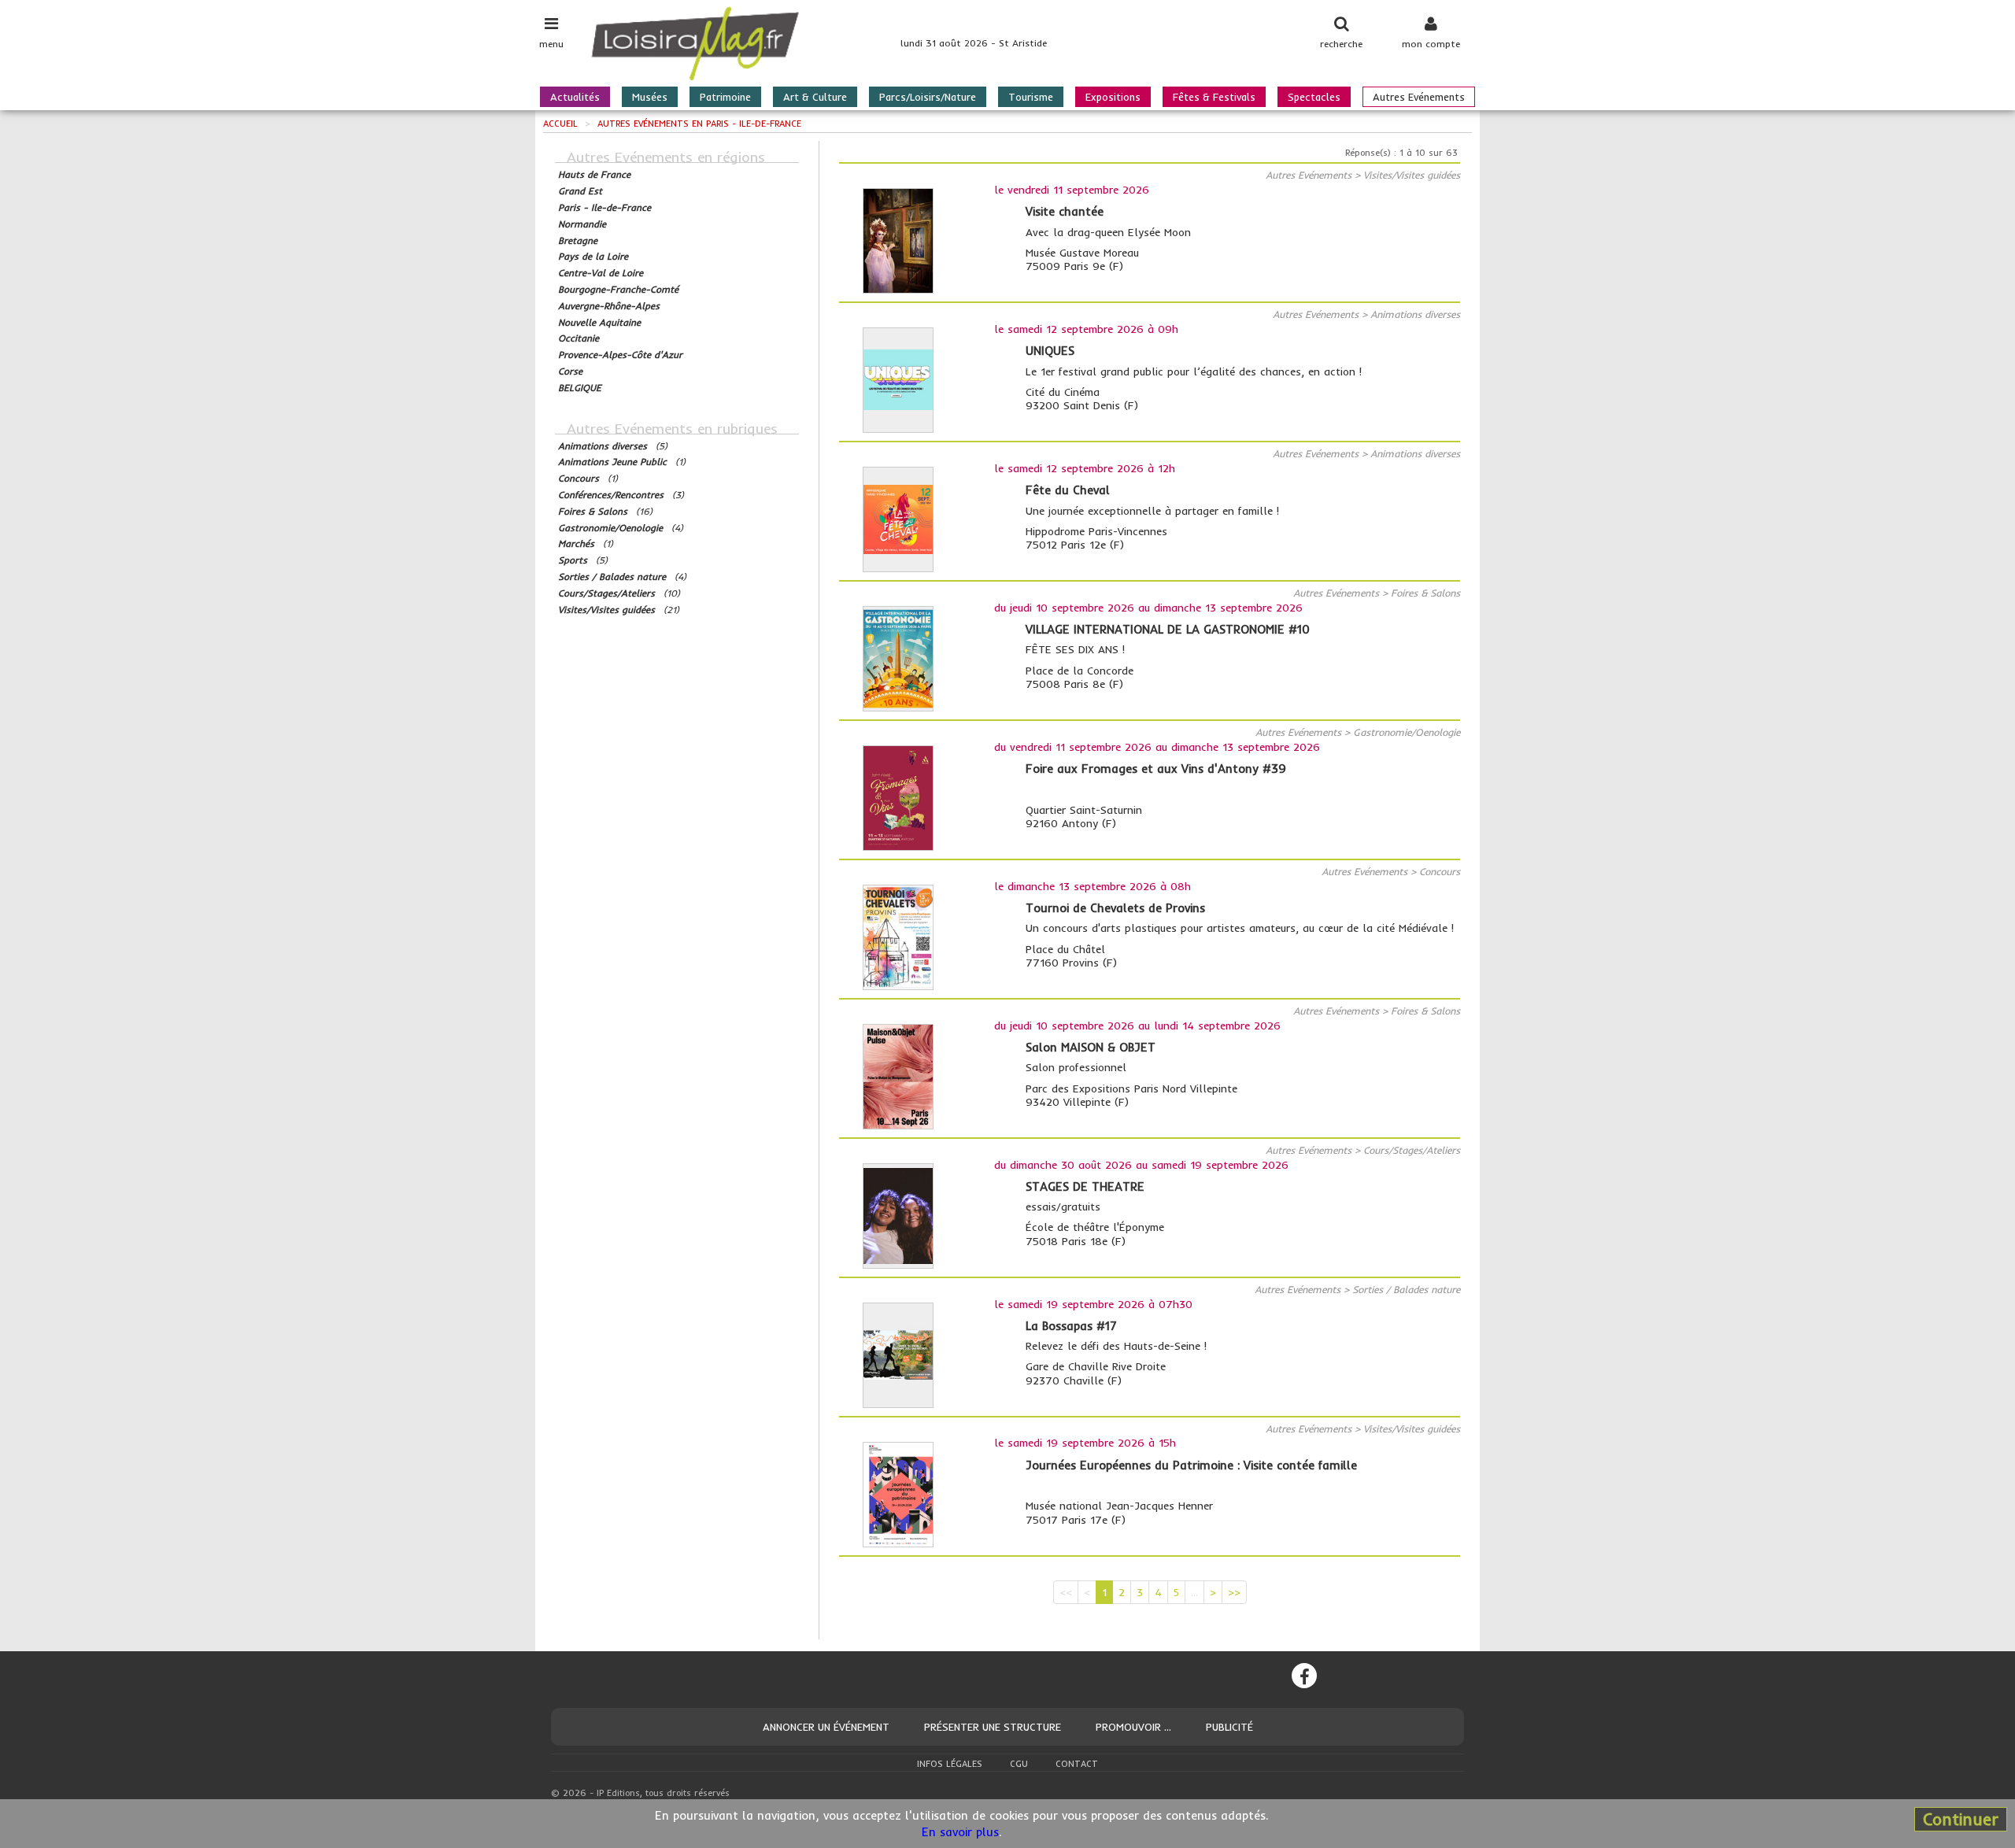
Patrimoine (725, 97)
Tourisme (1031, 97)
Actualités (575, 97)
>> (1234, 1592)
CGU (1019, 1764)
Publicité (1229, 1727)
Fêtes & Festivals (1214, 97)
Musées (650, 97)
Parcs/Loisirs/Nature (928, 97)
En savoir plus (960, 1832)
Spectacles (1314, 97)
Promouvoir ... (1133, 1727)
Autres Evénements (1419, 97)
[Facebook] (1304, 1676)
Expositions (1113, 97)
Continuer (1961, 1819)
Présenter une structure (993, 1727)
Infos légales (950, 1764)
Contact (1077, 1764)
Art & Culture (815, 97)
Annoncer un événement (826, 1727)
